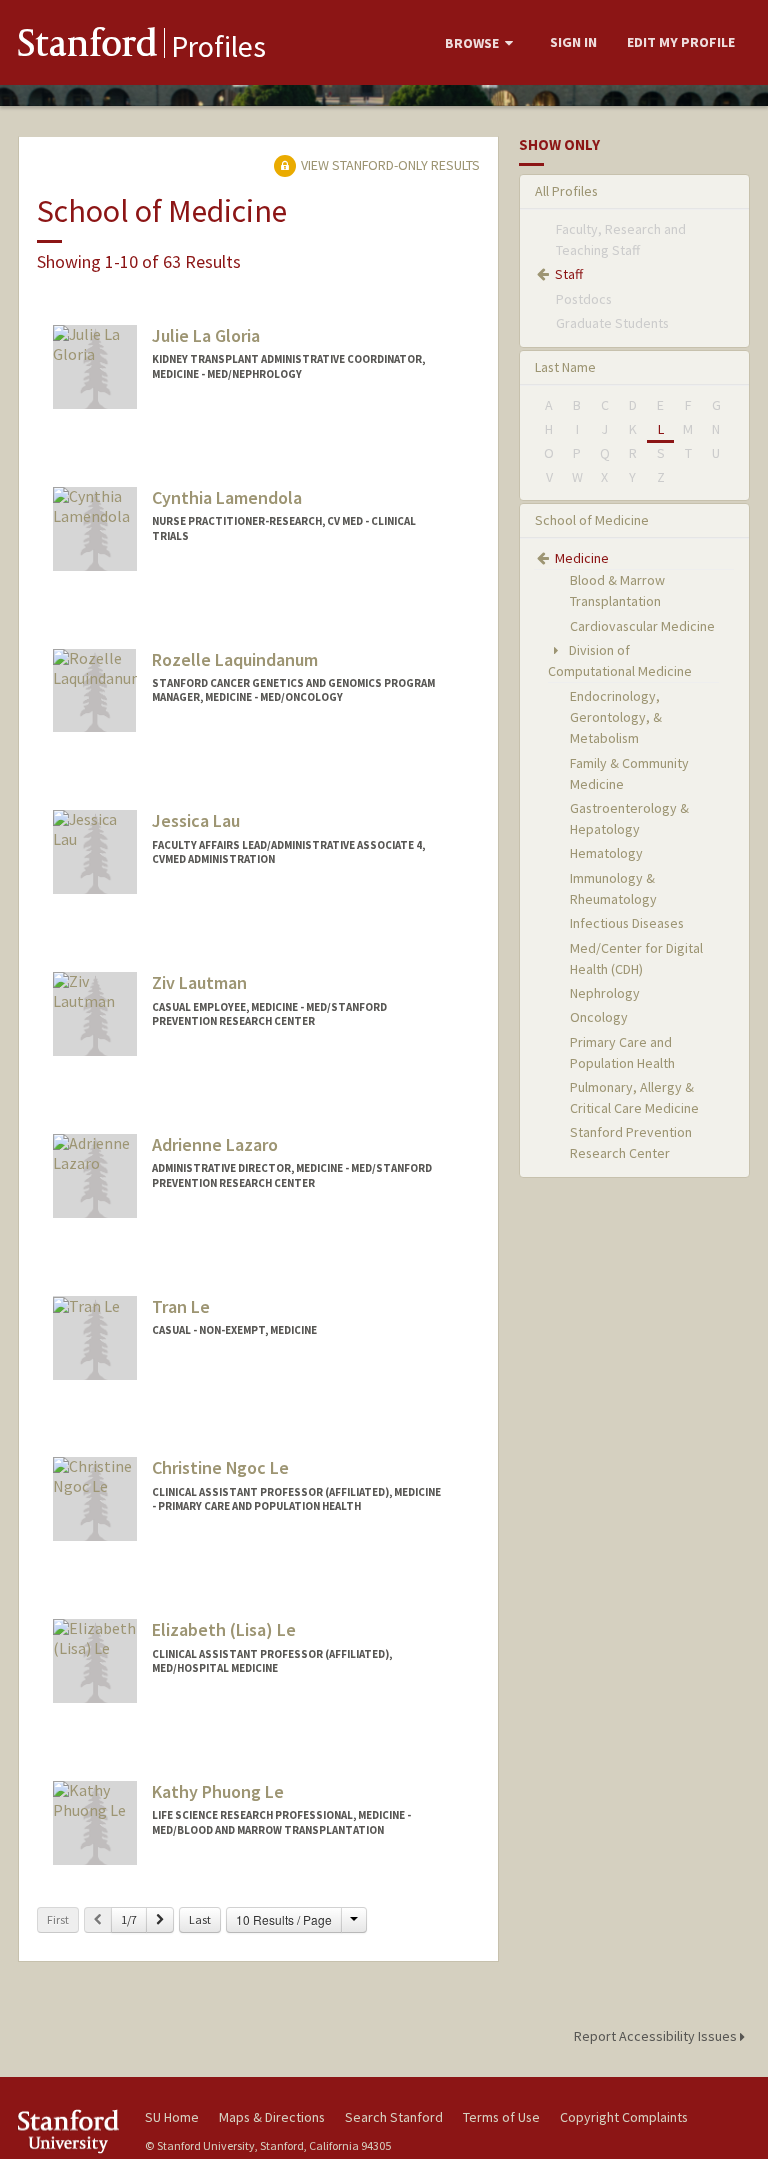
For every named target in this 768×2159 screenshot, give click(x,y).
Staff (569, 274)
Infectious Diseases (627, 923)
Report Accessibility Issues (657, 2036)
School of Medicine (592, 520)
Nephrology (605, 993)
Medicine (582, 558)
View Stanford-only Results (389, 165)
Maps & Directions (272, 2117)
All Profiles (566, 191)
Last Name (565, 367)
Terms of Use (501, 2117)
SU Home (172, 2117)
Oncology (599, 1017)
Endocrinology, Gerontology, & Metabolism (616, 717)
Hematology (606, 853)
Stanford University (70, 2131)
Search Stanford (394, 2117)
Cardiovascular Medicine (642, 626)
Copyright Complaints (624, 2117)
